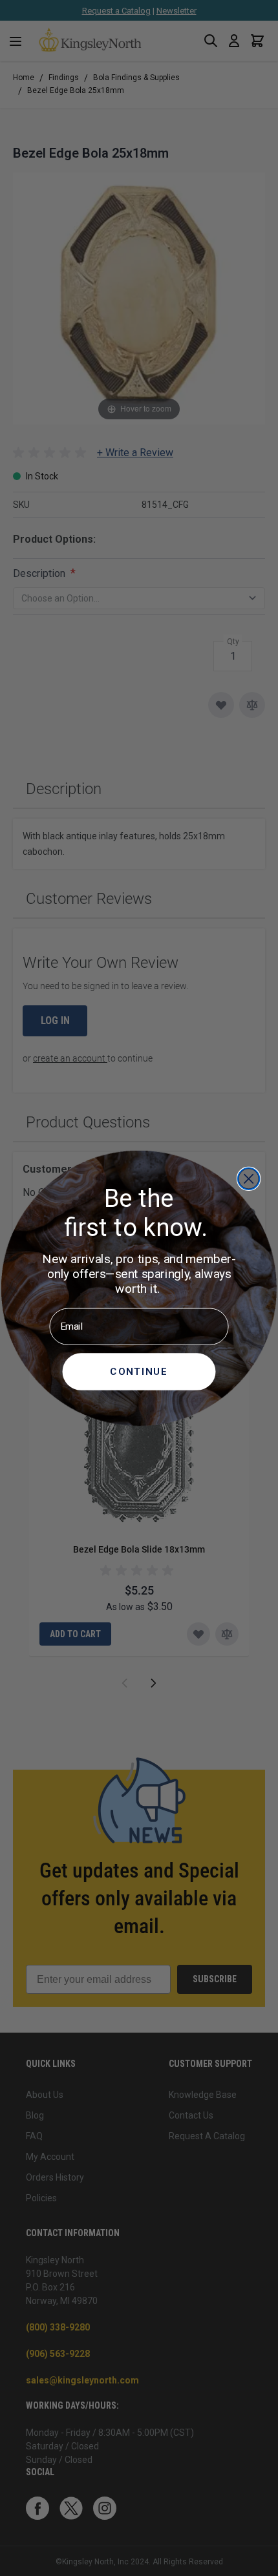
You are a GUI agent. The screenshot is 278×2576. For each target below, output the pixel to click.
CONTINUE (139, 1370)
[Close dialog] (249, 1178)
